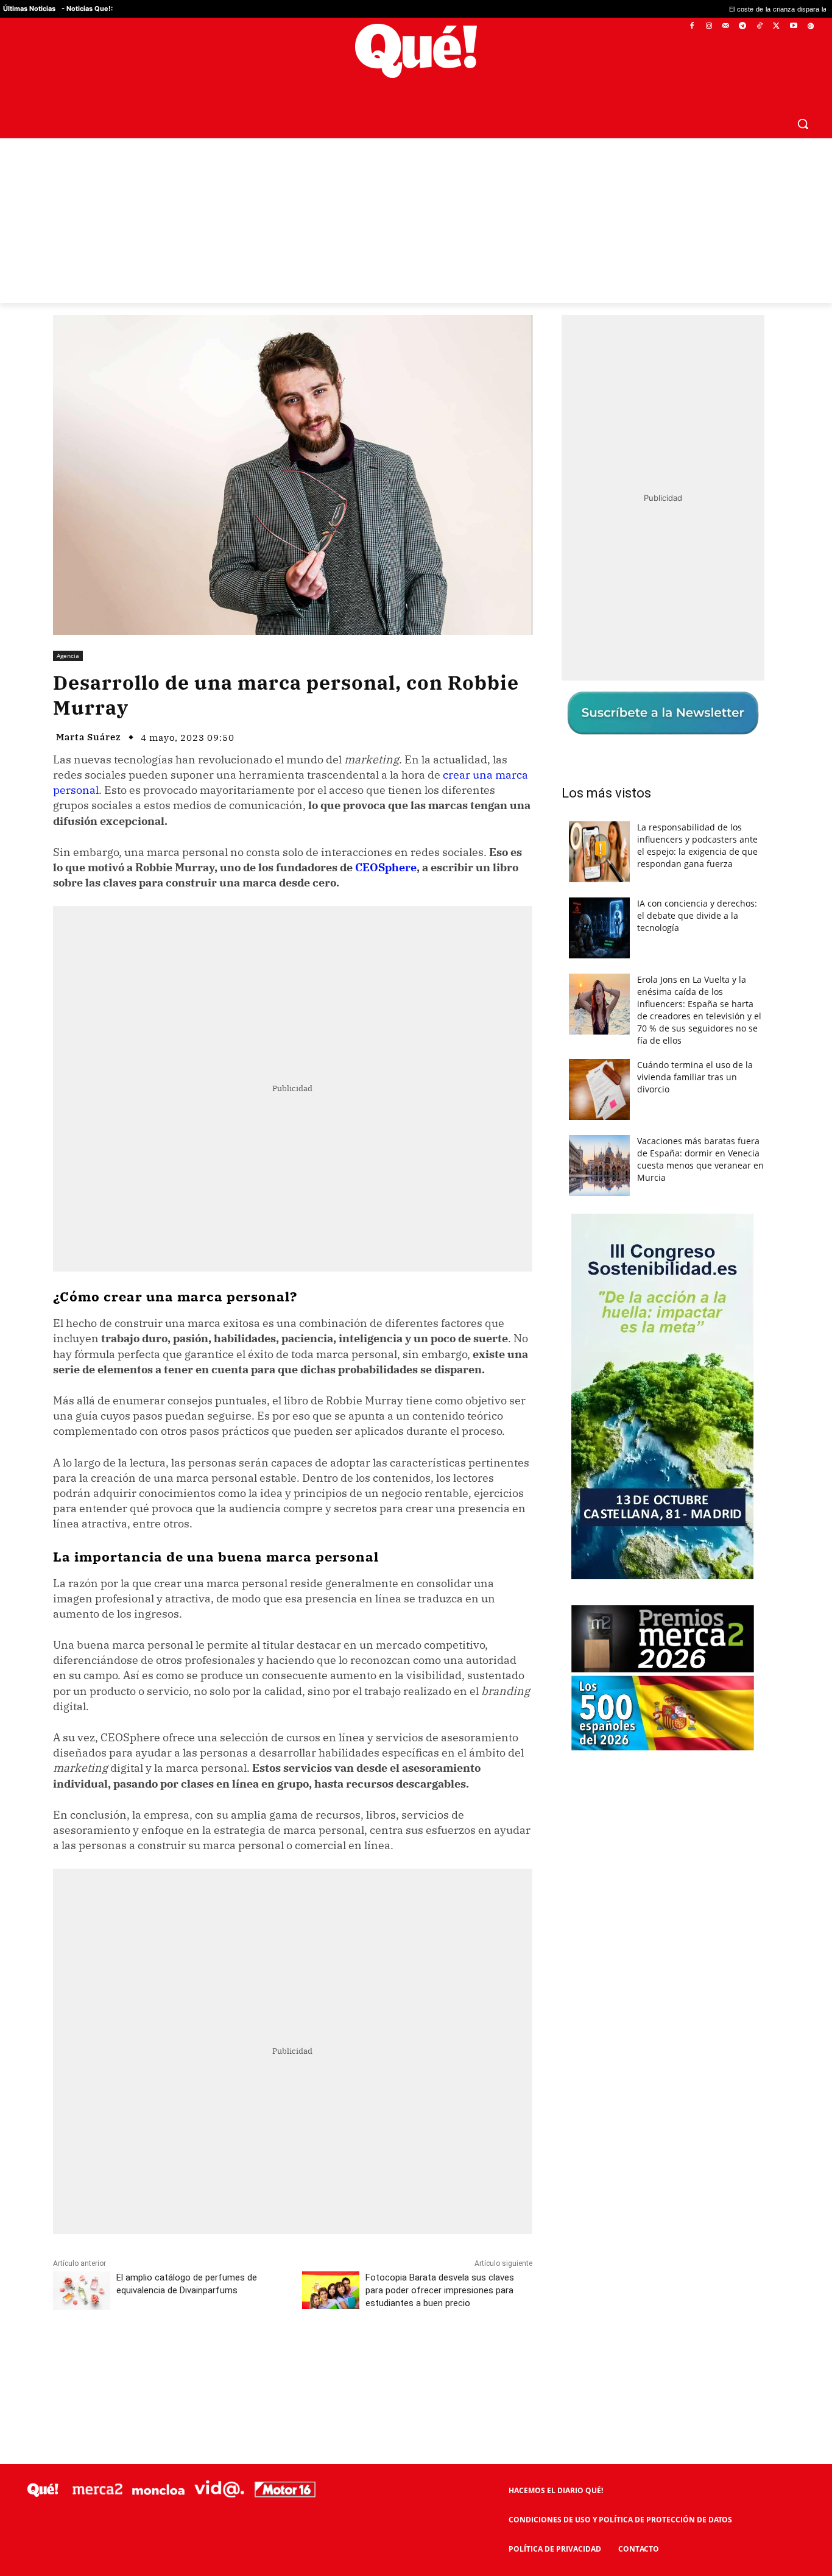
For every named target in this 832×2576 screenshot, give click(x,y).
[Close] (627, 1092)
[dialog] (416, 1288)
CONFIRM (332, 1465)
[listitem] (416, 1258)
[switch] (567, 1285)
